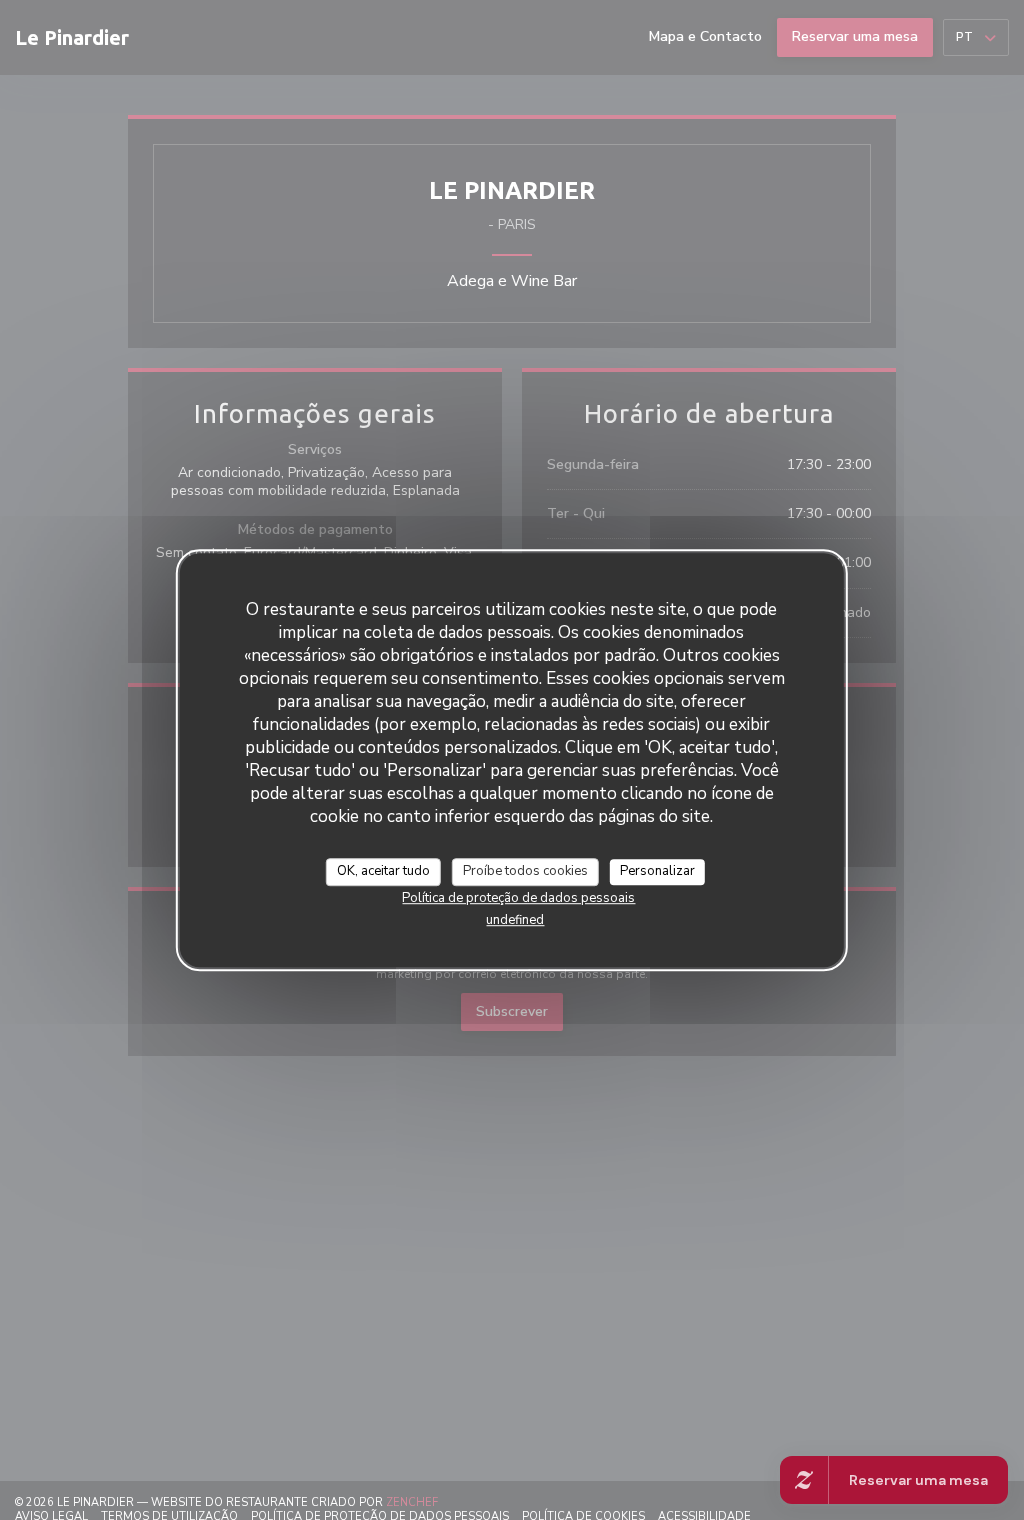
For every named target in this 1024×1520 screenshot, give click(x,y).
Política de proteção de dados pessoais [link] (518, 898)
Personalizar (657, 871)
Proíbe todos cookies (525, 871)
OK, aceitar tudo (383, 871)
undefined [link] (515, 920)
